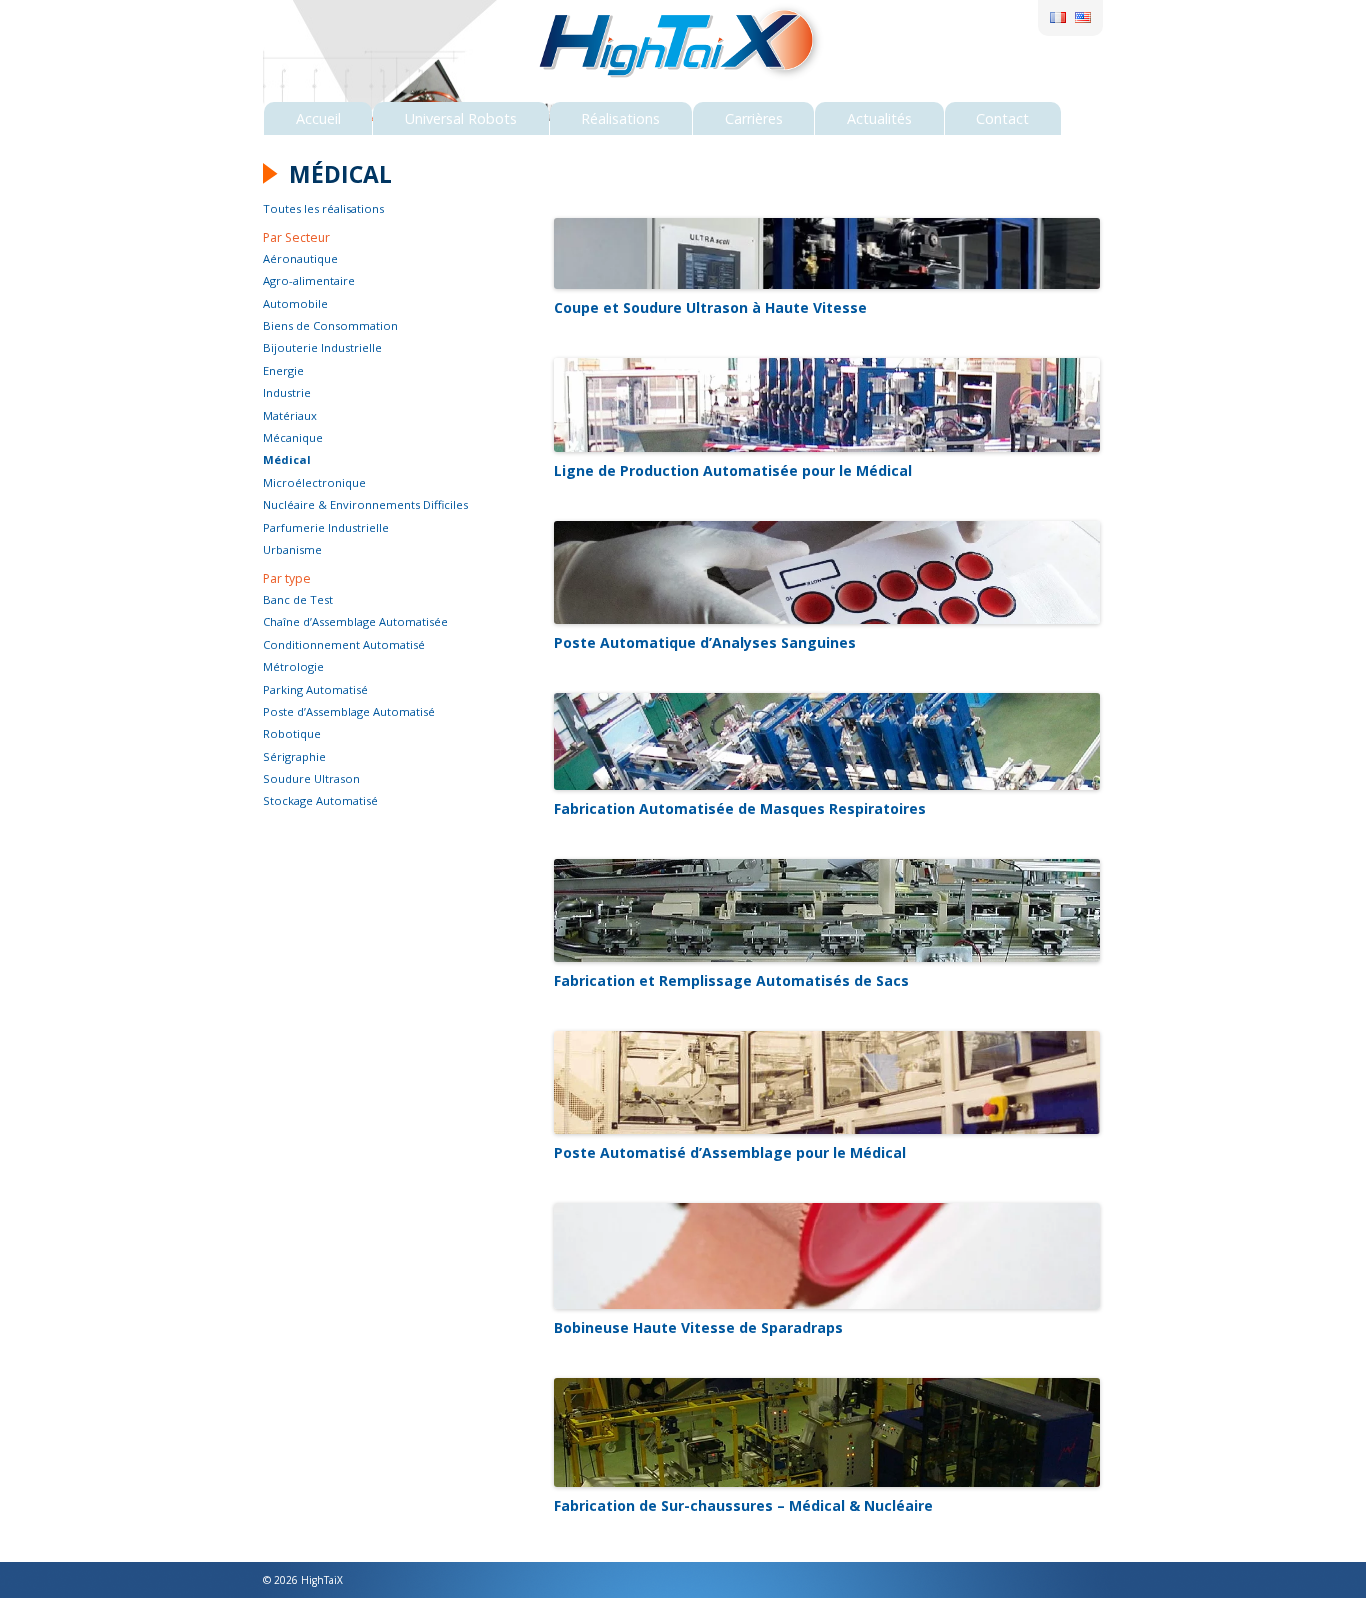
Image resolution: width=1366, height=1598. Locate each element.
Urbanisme (292, 549)
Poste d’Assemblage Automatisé (349, 711)
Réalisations (620, 118)
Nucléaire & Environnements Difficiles (365, 504)
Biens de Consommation (330, 325)
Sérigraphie (294, 756)
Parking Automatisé (315, 689)
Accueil (318, 118)
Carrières (754, 118)
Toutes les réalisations (323, 208)
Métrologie (293, 666)
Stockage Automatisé (320, 800)
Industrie (287, 392)
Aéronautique (300, 258)
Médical (287, 459)
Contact (1002, 118)
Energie (283, 370)
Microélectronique (314, 482)
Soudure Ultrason (311, 778)
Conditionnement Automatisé (344, 644)
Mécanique (293, 437)
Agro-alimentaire (309, 280)
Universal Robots (461, 118)
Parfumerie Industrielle (326, 527)
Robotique (292, 733)
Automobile (295, 303)
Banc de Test (298, 599)
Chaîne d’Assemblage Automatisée (355, 621)
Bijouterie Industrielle (322, 347)
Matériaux (290, 415)
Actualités (879, 118)
